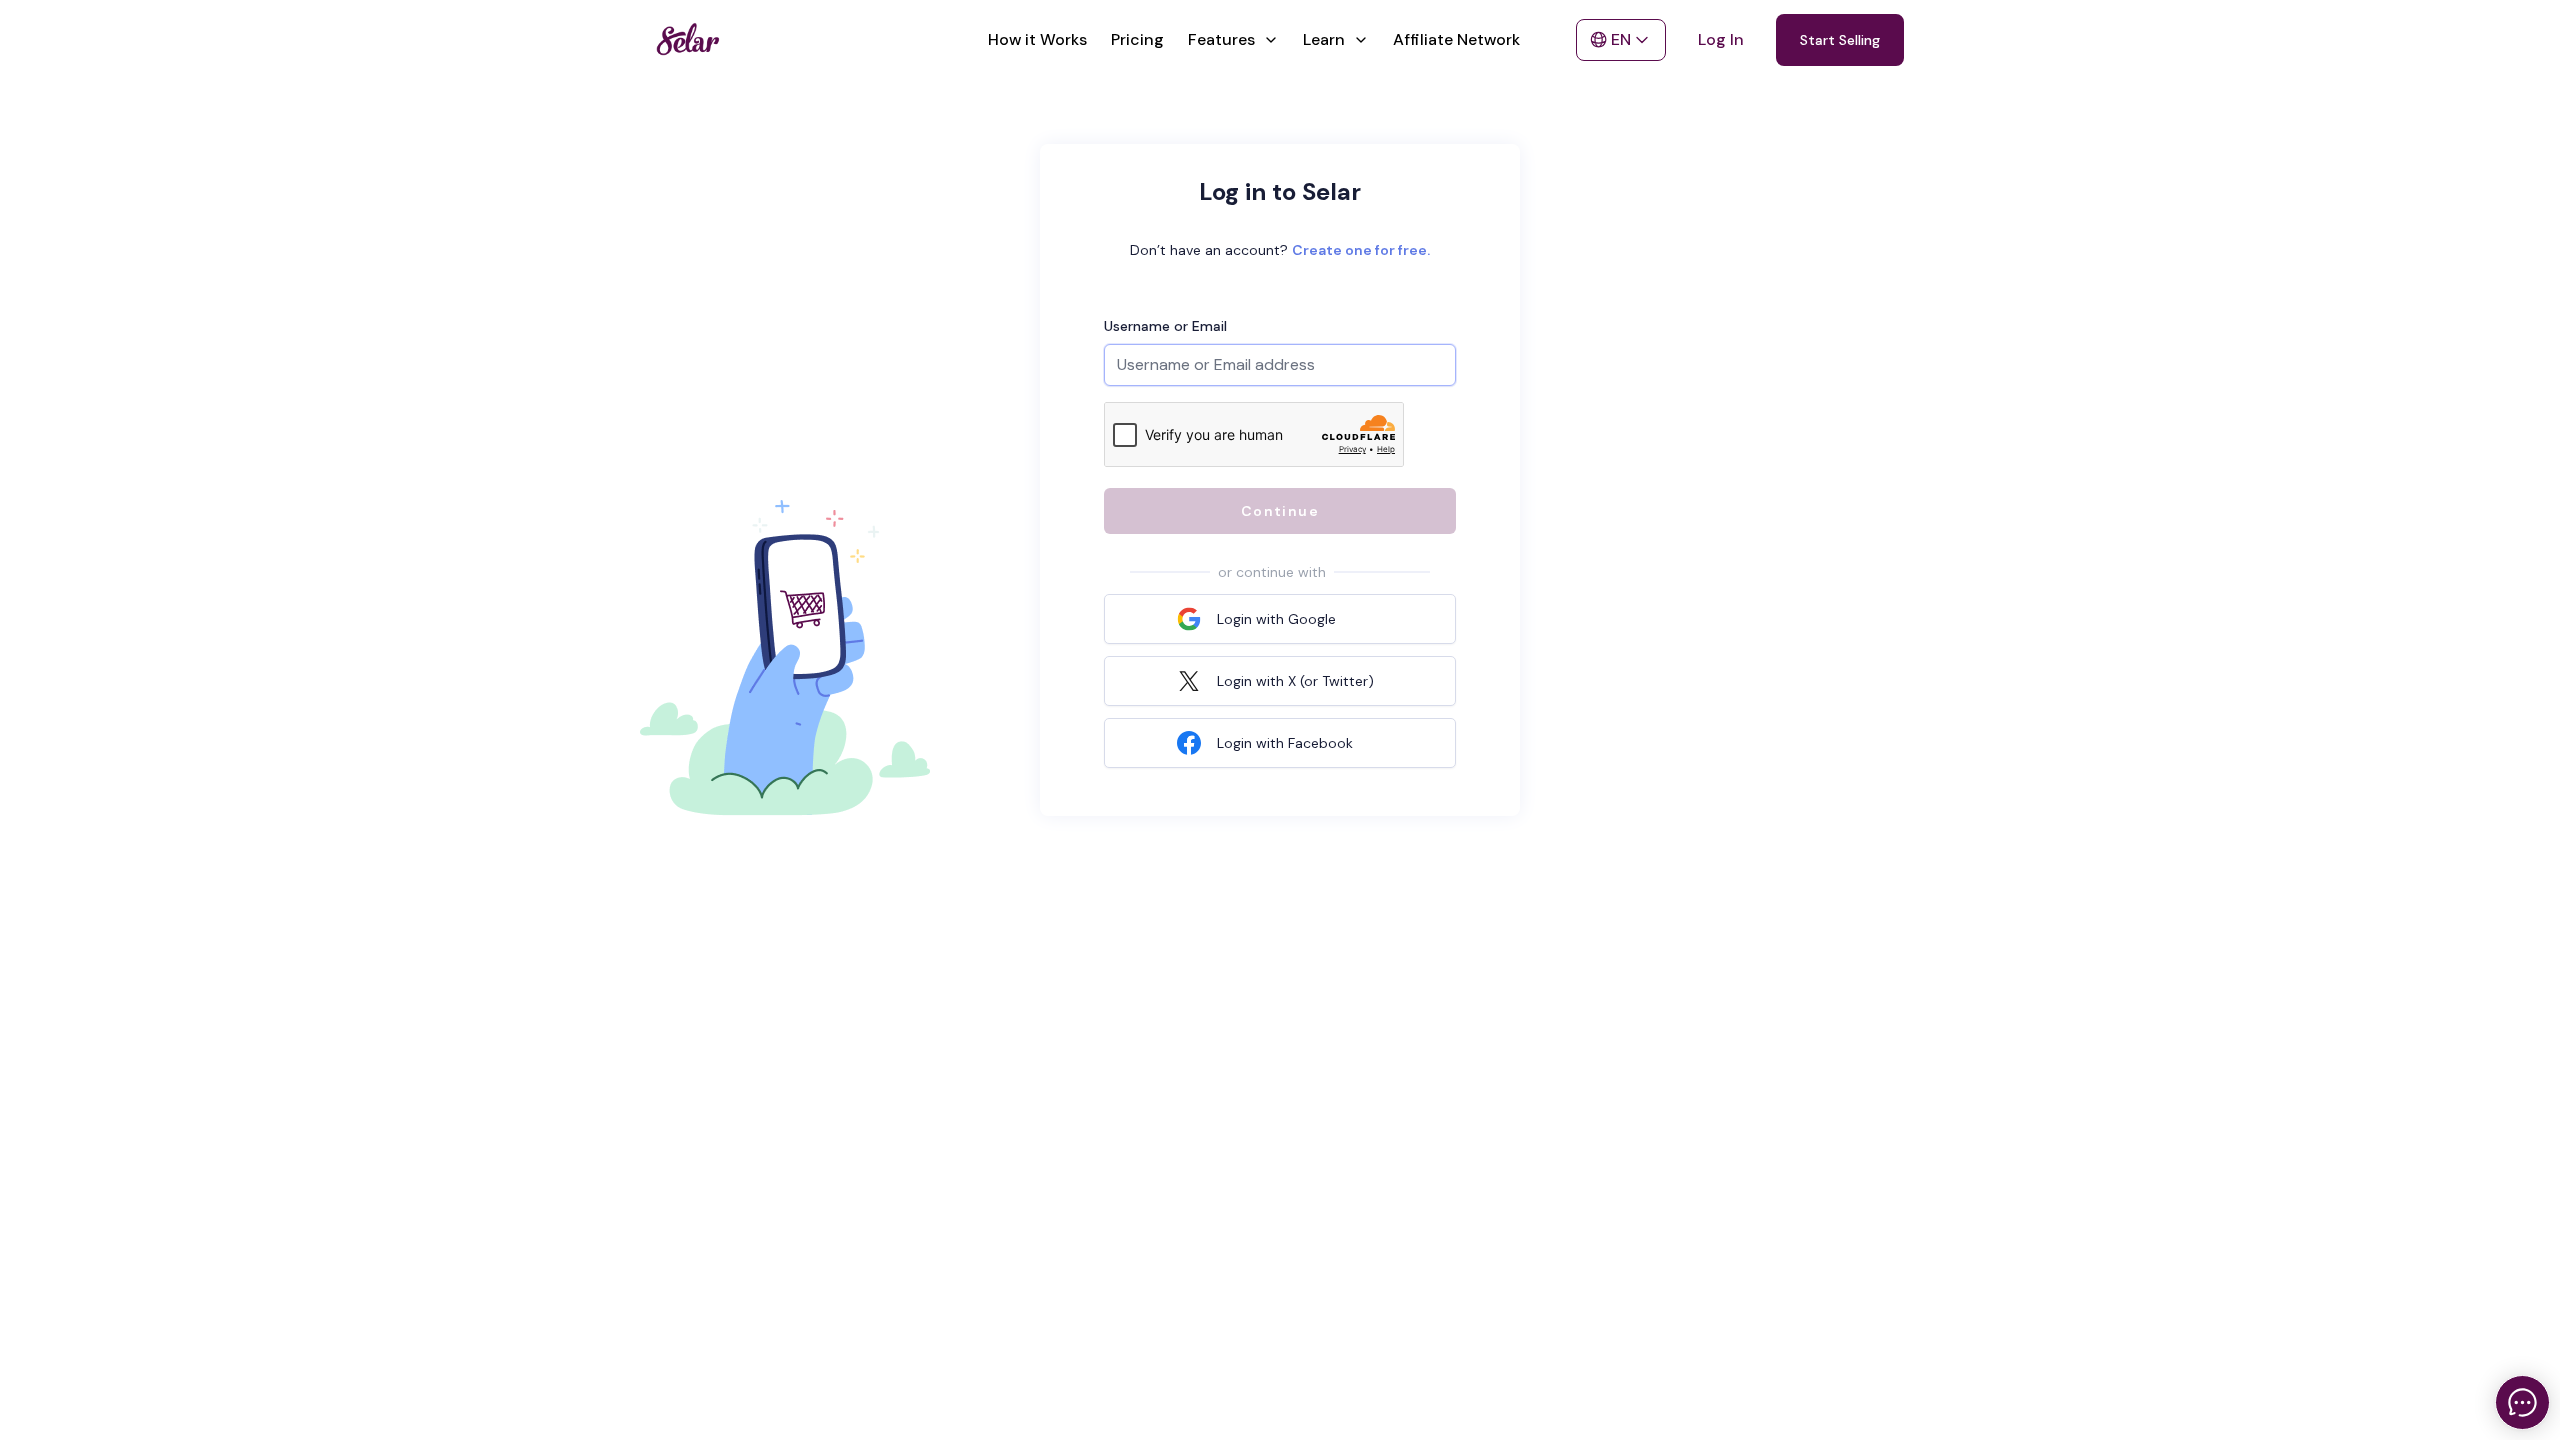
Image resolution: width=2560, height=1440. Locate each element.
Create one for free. (1361, 250)
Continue (1280, 511)
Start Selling (1840, 40)
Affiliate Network (1456, 39)
